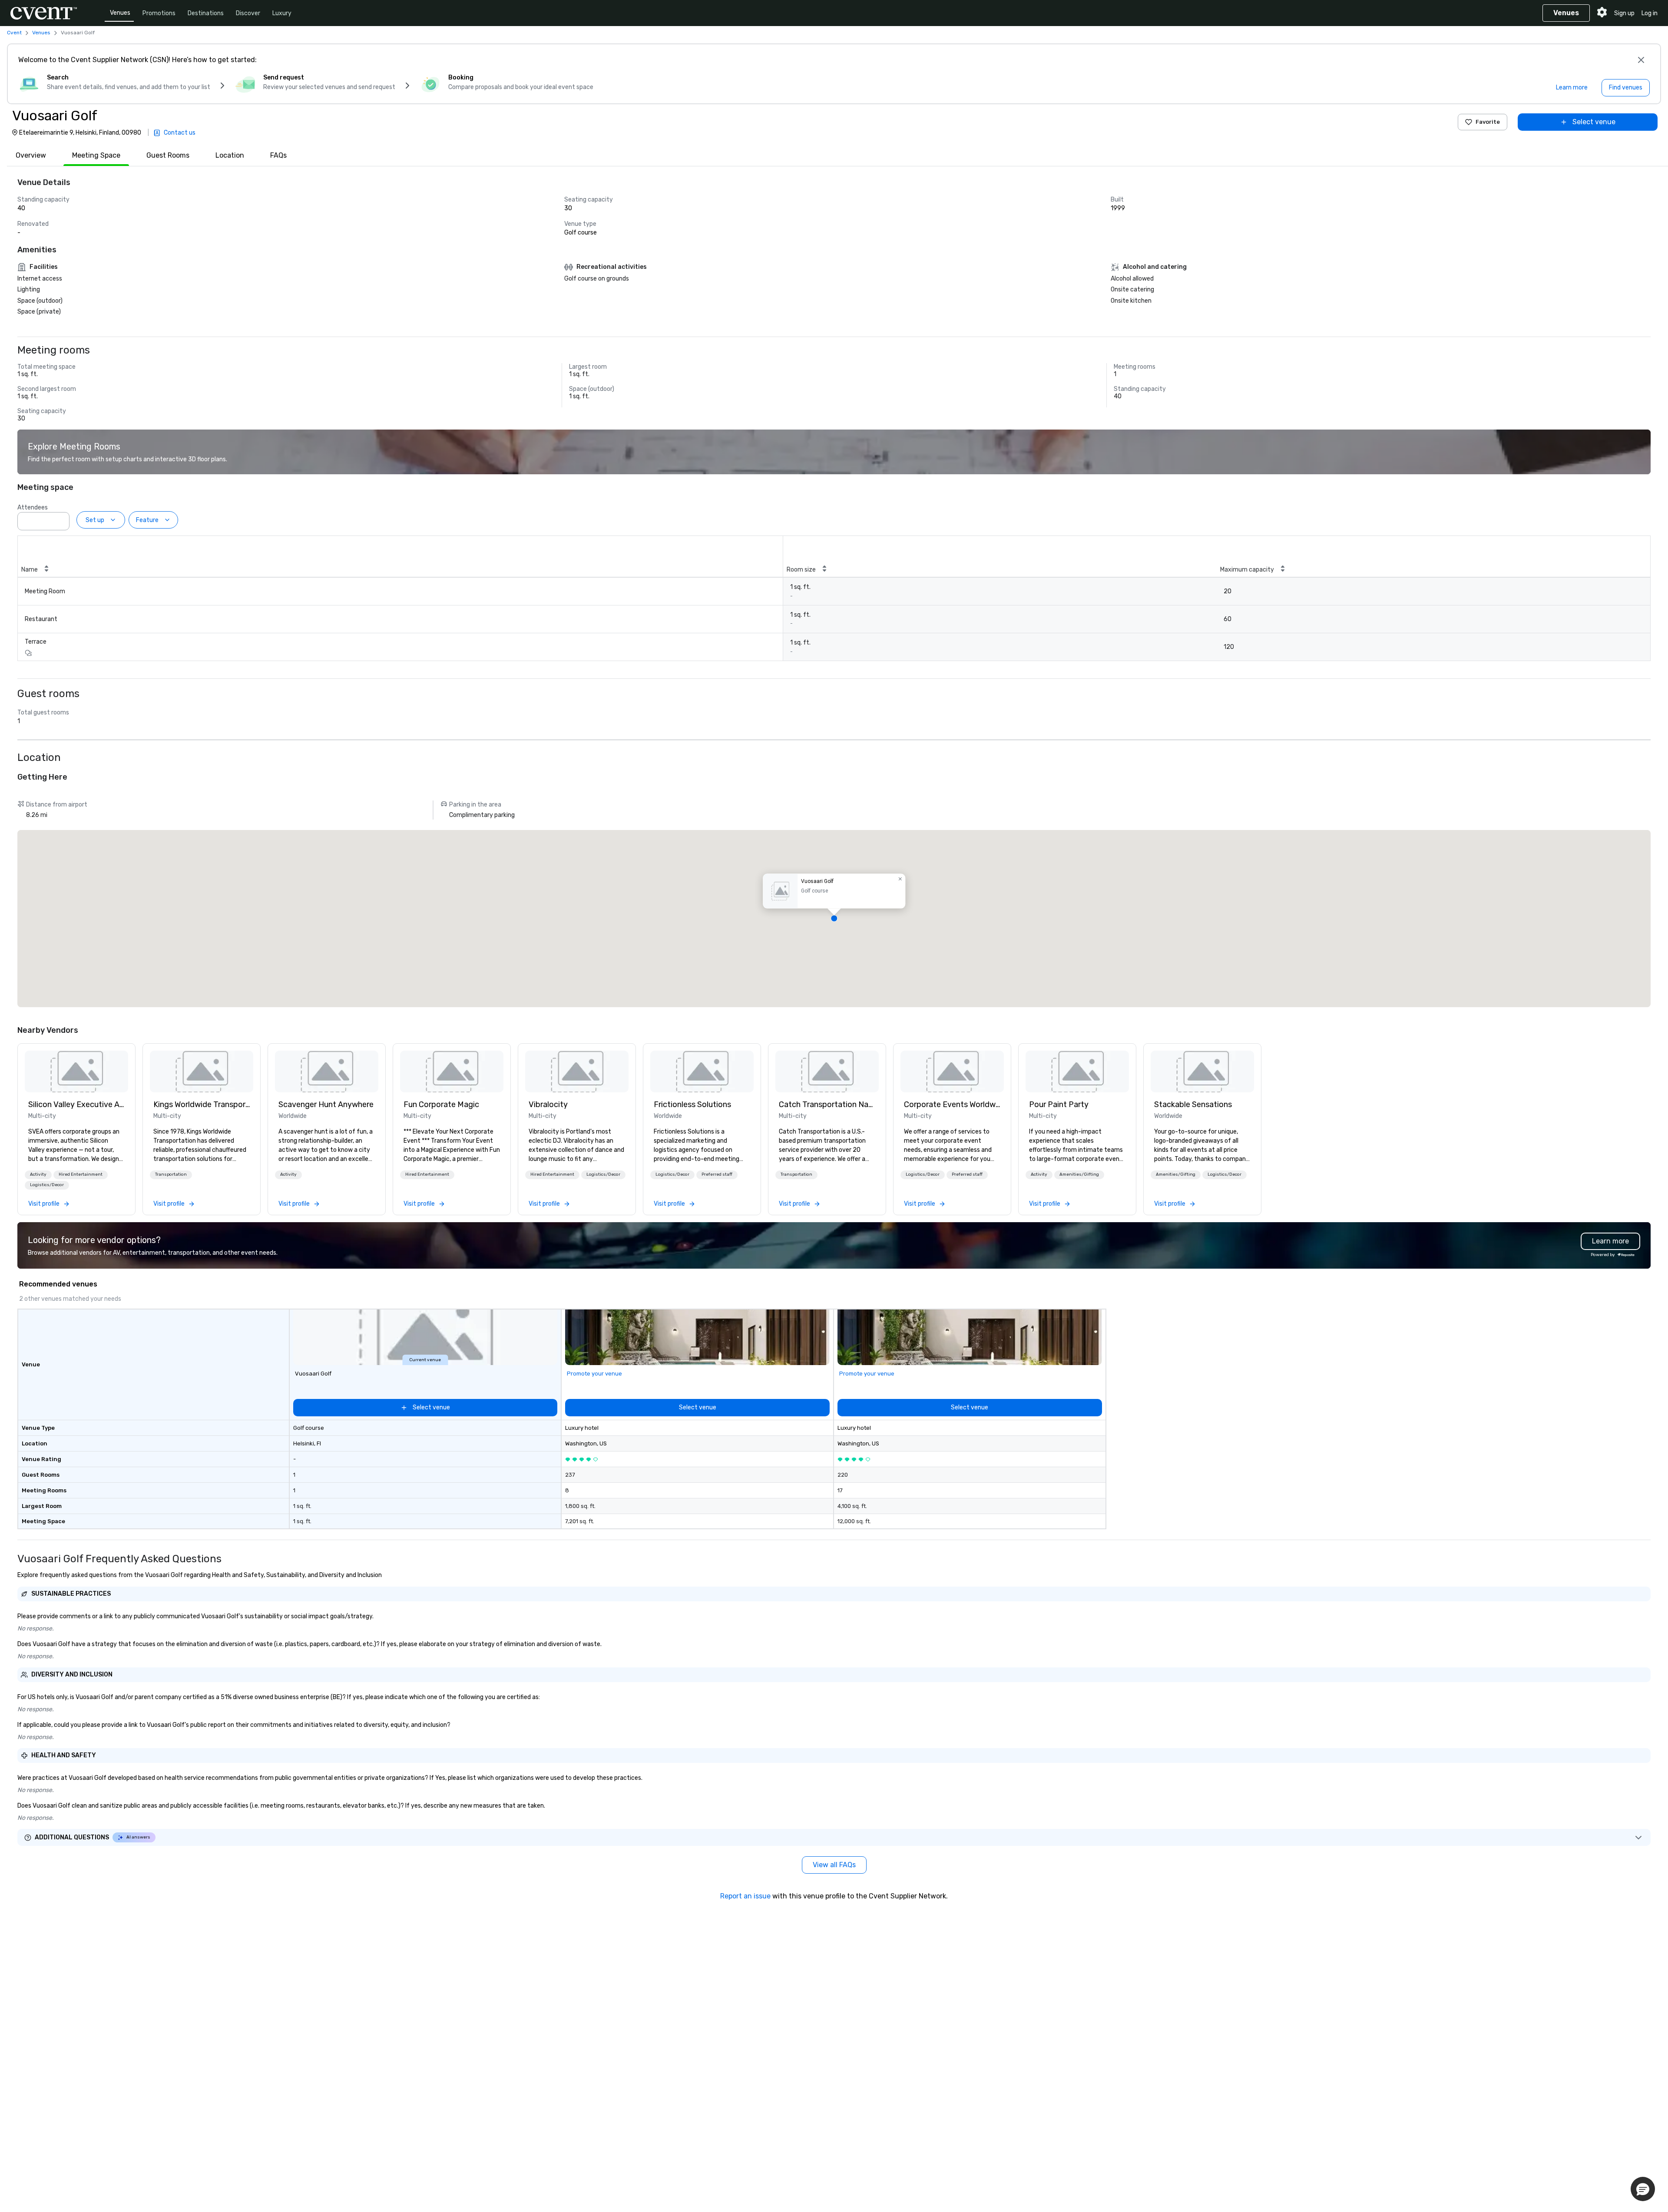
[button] (60, 519)
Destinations (206, 13)
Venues (120, 13)
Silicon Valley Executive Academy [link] (76, 1104)
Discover (248, 13)
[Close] (1641, 60)
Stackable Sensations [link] (1193, 1104)
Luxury (282, 13)
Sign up (1624, 13)
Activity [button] (38, 1174)
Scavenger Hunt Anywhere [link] (326, 1104)
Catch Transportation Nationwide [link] (827, 1104)
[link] (76, 1071)
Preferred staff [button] (717, 1174)
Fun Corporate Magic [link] (441, 1104)
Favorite (1488, 122)
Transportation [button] (171, 1174)
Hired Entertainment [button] (81, 1174)
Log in (1650, 13)
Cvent (14, 33)
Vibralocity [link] (548, 1104)
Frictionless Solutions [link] (692, 1104)
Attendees (33, 508)
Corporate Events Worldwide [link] (952, 1104)
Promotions (159, 13)
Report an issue (745, 1896)
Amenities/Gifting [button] (1079, 1174)
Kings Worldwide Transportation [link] (202, 1104)
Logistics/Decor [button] (47, 1185)
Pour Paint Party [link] (1059, 1104)
